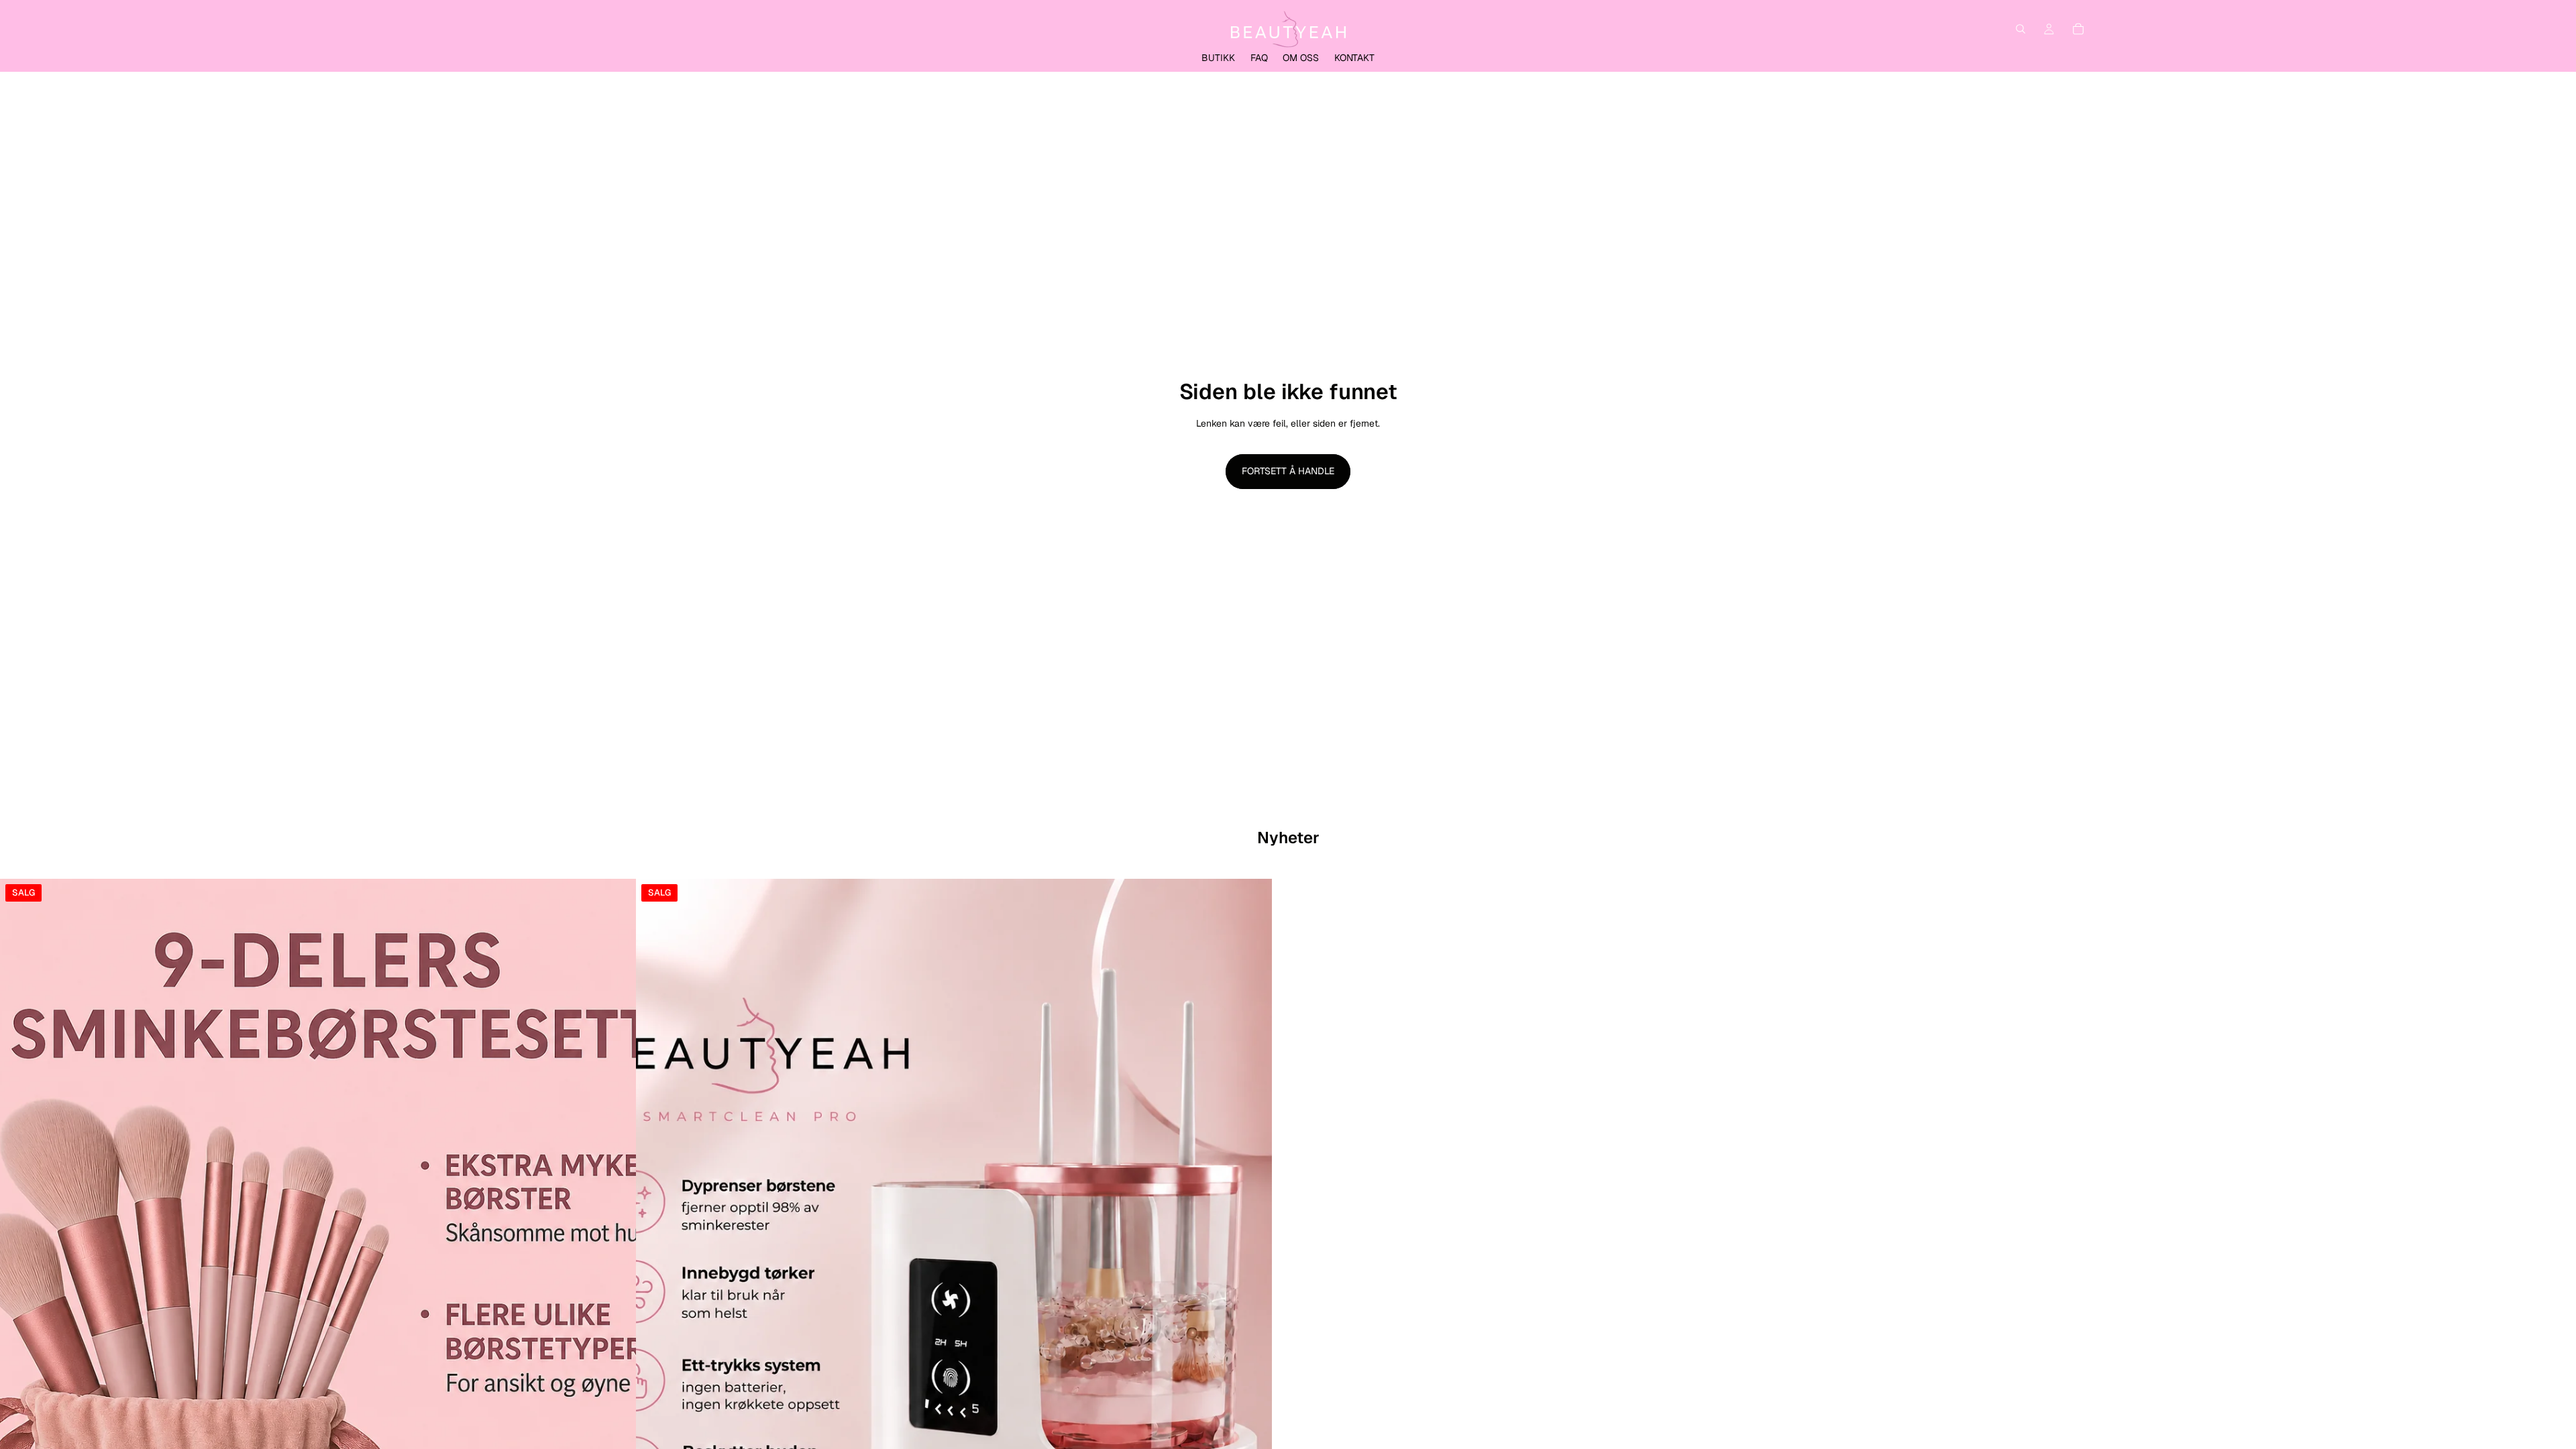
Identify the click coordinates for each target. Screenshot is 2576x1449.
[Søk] (2021, 29)
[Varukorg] (2078, 29)
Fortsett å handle (1288, 471)
